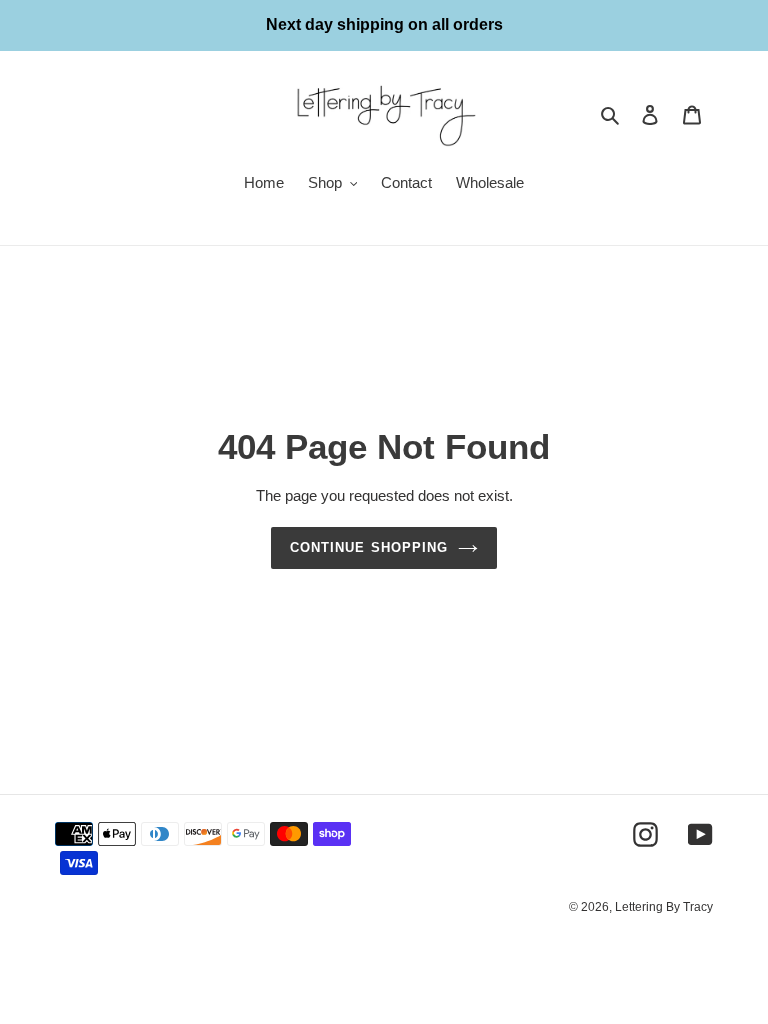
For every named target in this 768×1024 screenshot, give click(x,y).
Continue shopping (369, 547)
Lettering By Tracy (664, 907)
